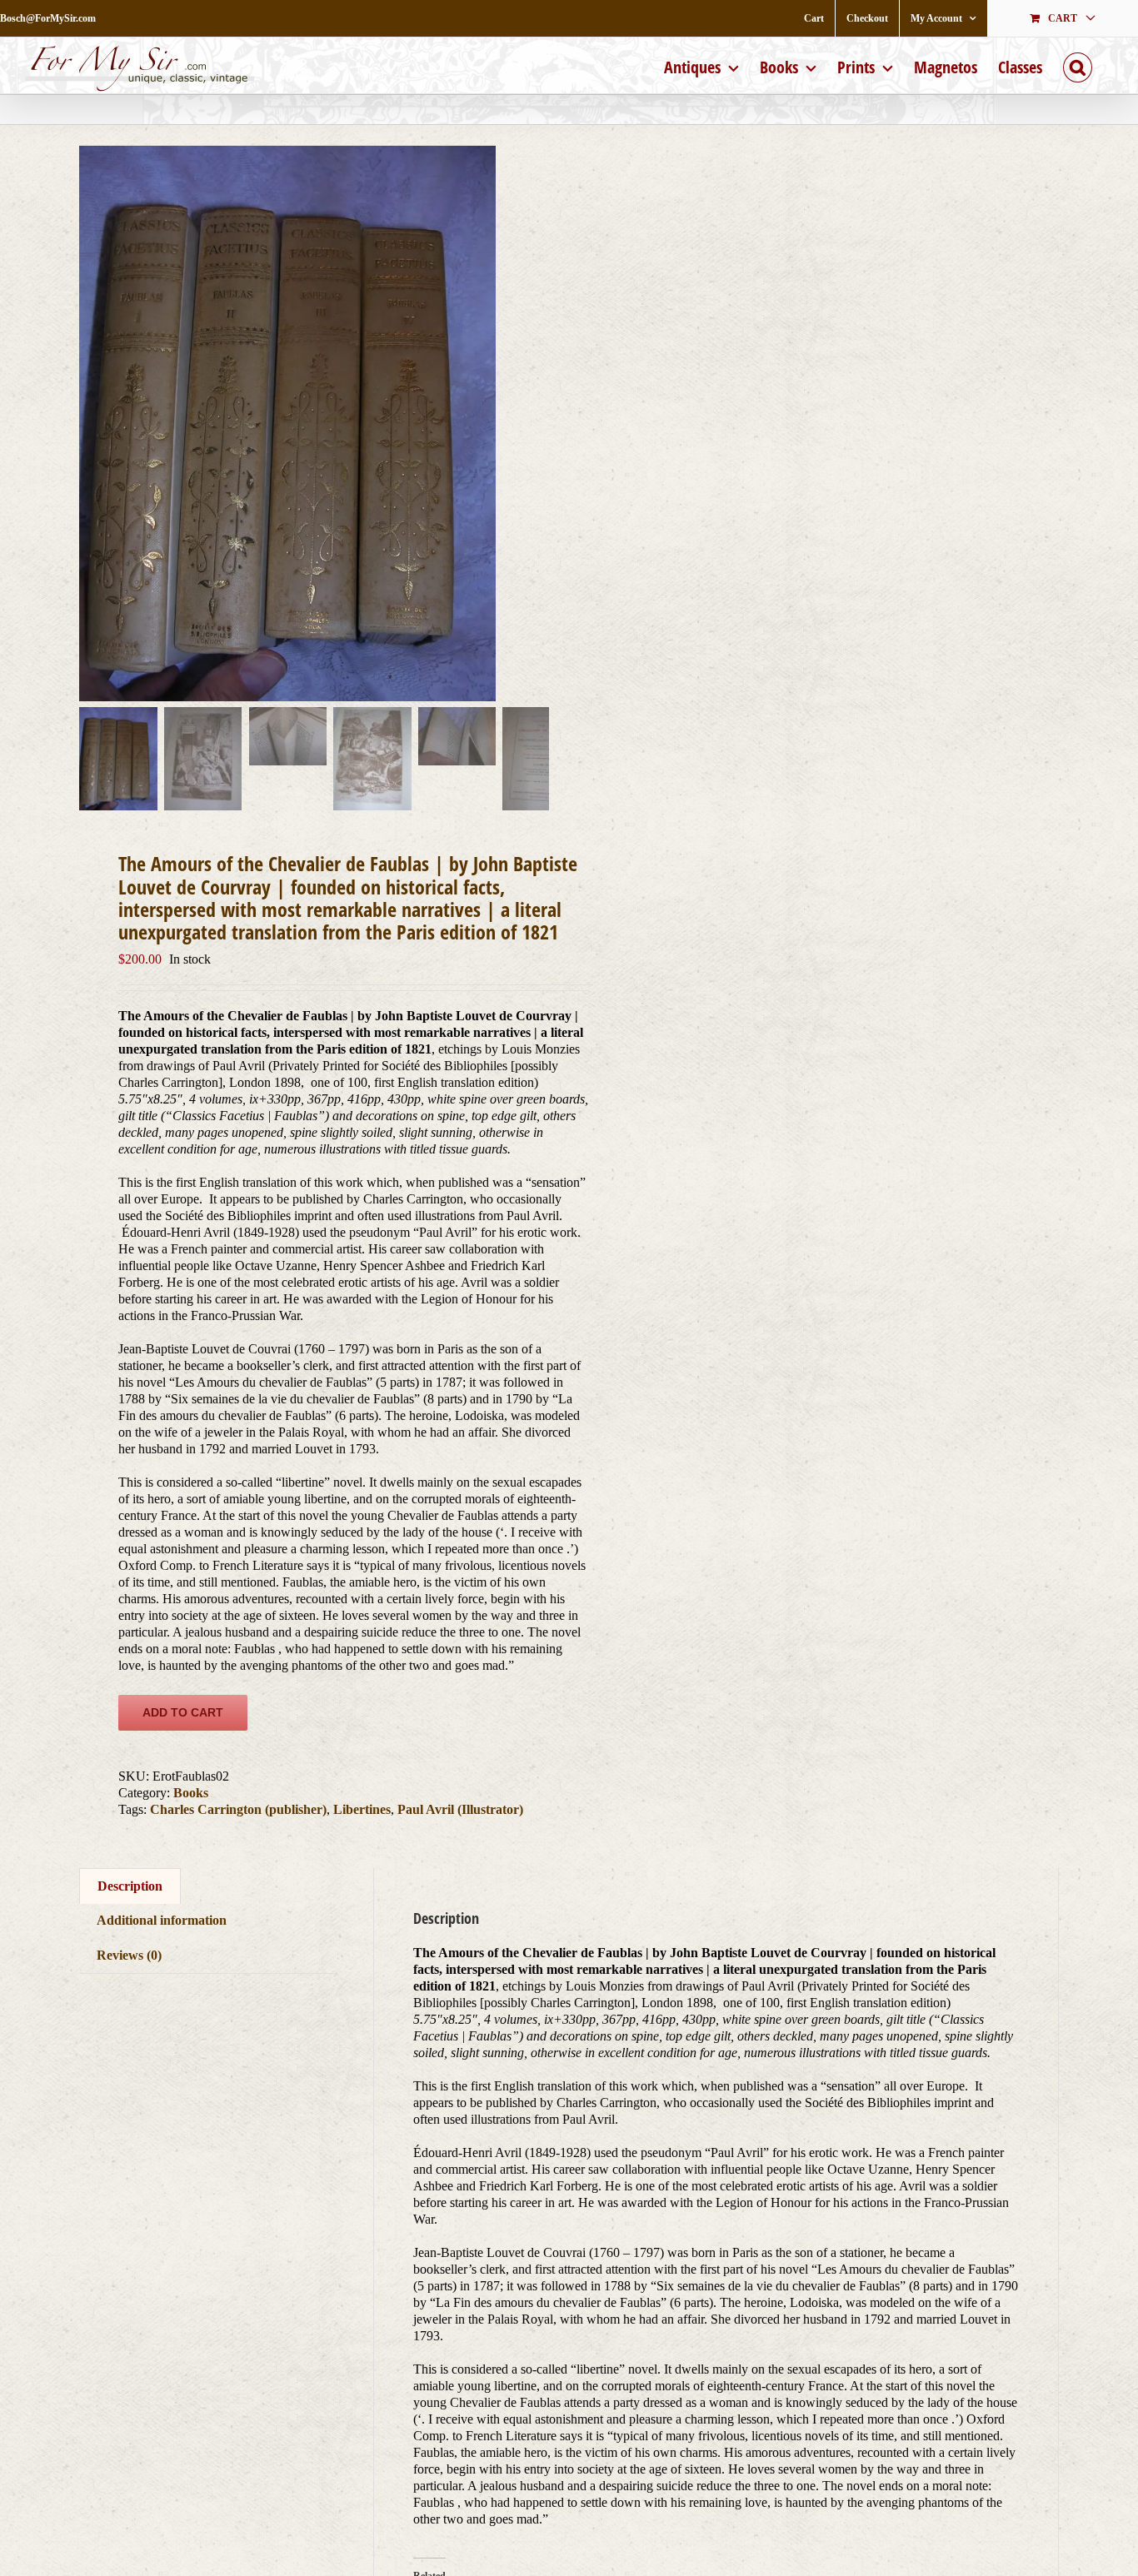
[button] (1078, 65)
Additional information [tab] (162, 1920)
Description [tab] (130, 1886)
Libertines (362, 1809)
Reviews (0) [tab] (129, 1955)
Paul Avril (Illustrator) (460, 1809)
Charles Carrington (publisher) (238, 1809)
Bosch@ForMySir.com (48, 18)
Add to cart (183, 1712)
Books (191, 1793)
